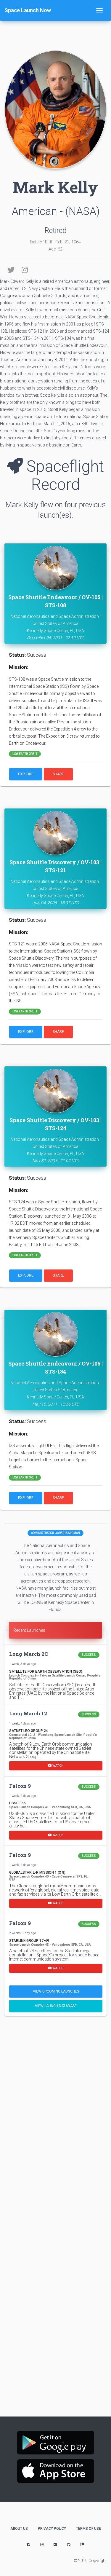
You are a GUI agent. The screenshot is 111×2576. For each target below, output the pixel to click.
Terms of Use (89, 2529)
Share (58, 774)
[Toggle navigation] (99, 10)
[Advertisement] (55, 2080)
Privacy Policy (52, 2529)
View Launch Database (56, 2006)
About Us (19, 2529)
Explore (26, 774)
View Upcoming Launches (56, 1991)
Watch (58, 1766)
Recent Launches (29, 1630)
